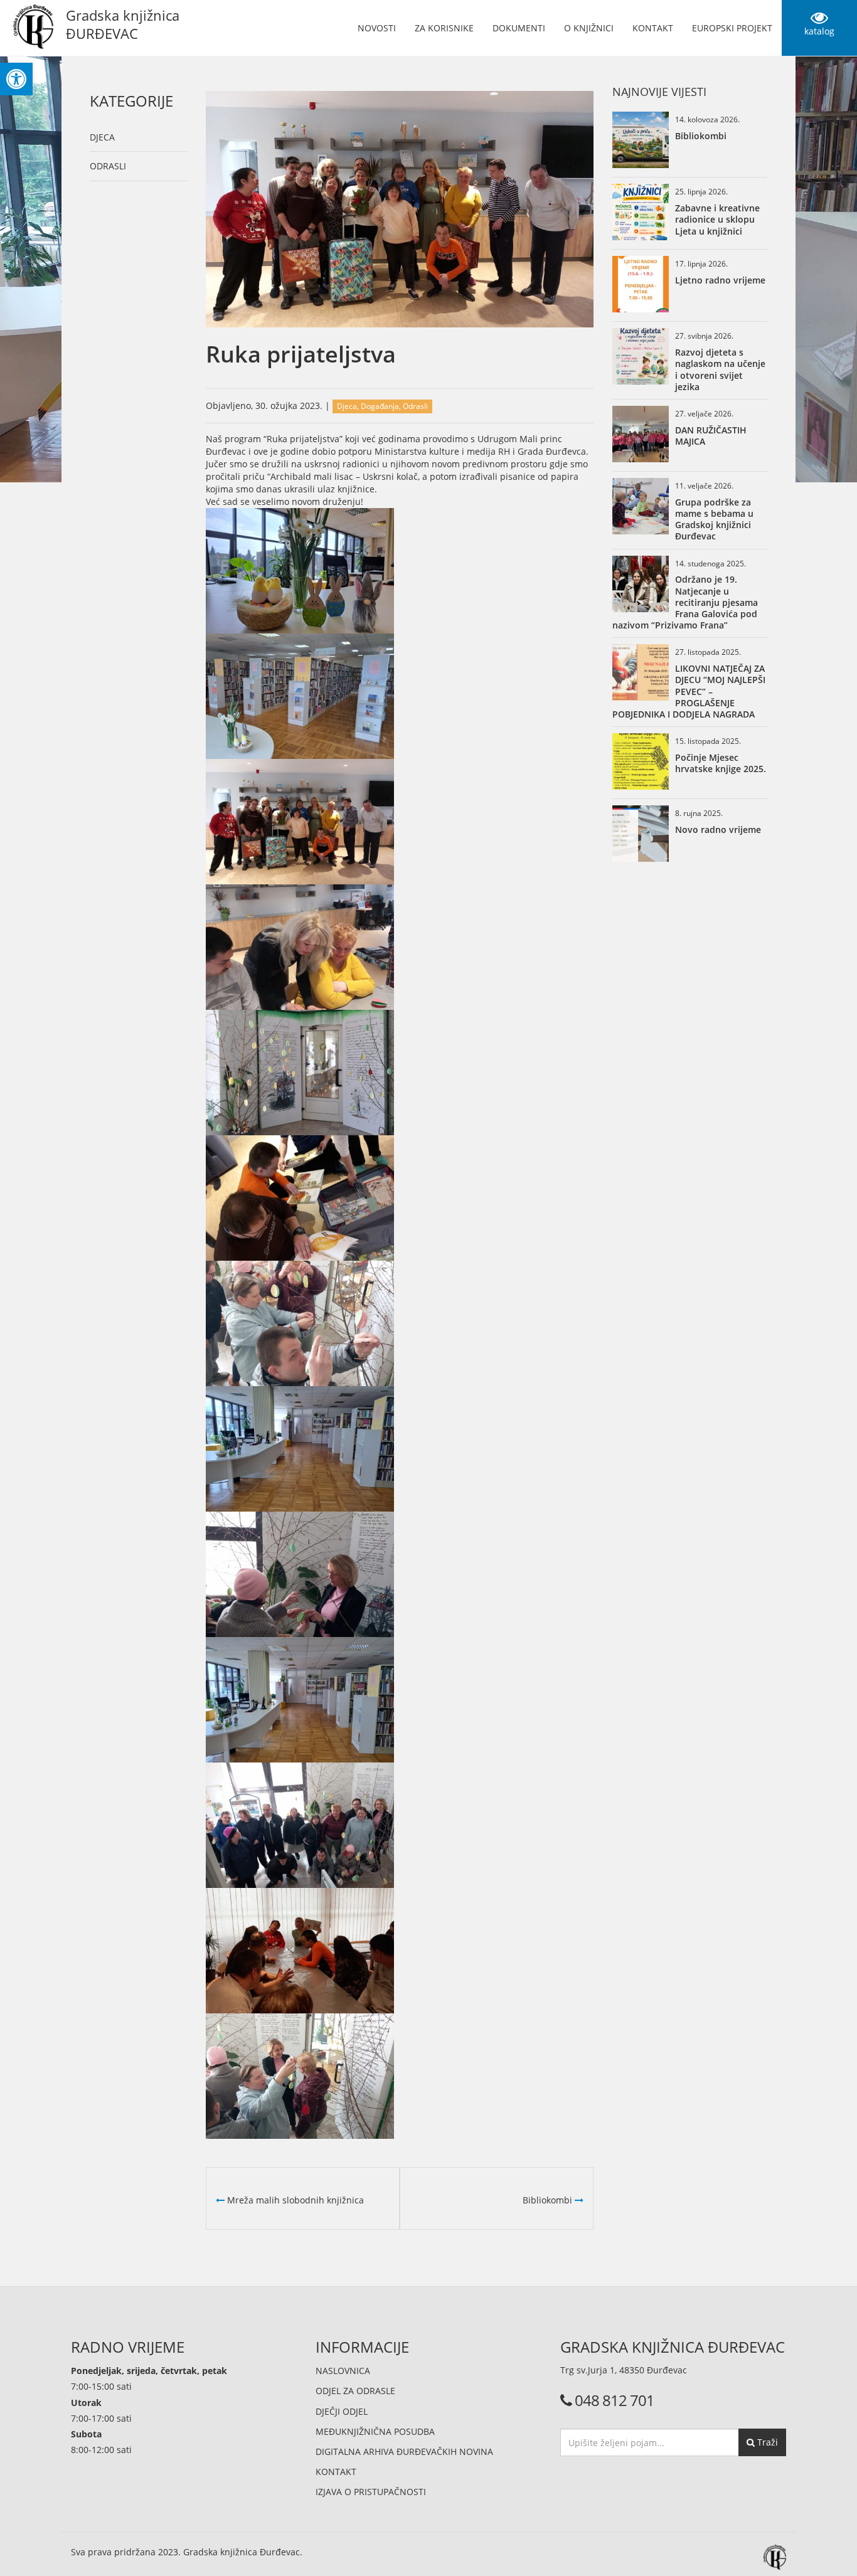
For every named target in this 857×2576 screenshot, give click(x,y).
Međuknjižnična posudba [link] (375, 2431)
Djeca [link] (102, 137)
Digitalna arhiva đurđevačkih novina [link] (404, 2451)
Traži (766, 2442)
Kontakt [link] (653, 28)
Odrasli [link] (108, 166)
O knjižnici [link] (589, 28)
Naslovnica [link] (343, 2371)
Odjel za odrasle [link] (355, 2391)
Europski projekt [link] (732, 28)
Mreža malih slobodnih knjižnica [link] (294, 2200)
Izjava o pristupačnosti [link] (371, 2492)
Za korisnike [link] (444, 28)
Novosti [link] (377, 28)
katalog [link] (819, 31)
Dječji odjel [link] (342, 2411)
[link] (16, 79)
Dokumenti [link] (519, 28)
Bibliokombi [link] (549, 2200)
